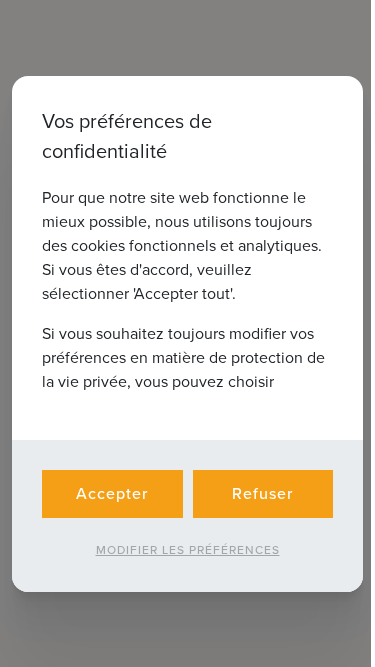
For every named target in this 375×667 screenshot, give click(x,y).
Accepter (112, 493)
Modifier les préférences (188, 550)
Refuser (262, 493)
